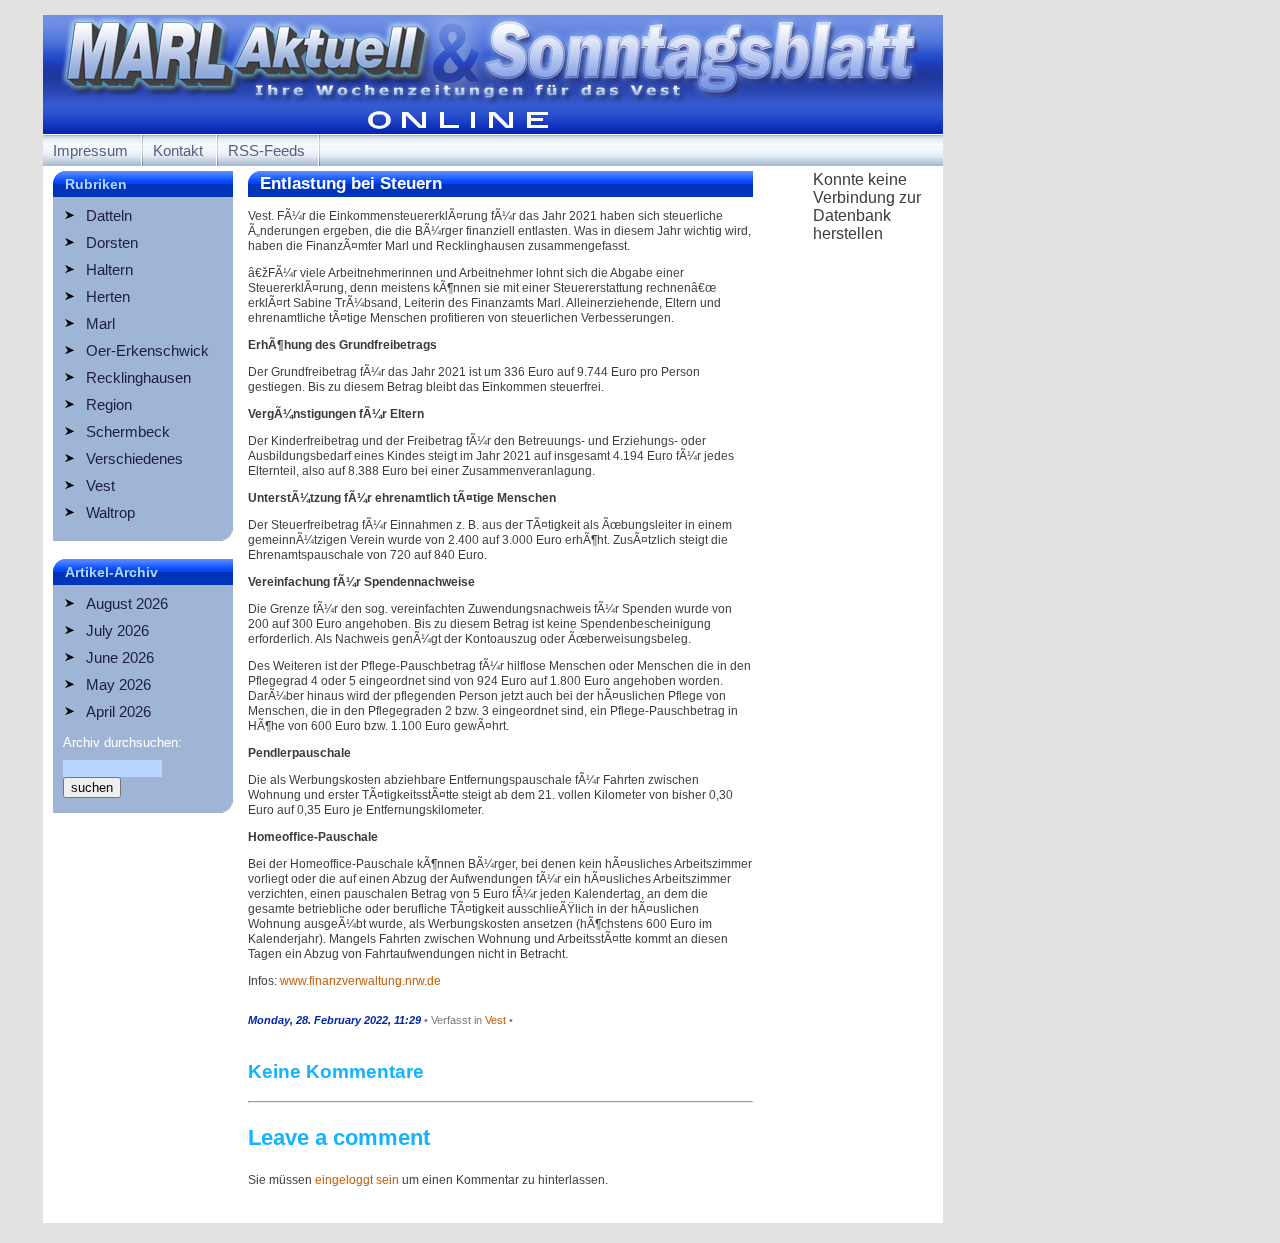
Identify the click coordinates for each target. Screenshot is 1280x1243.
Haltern (109, 269)
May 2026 (118, 684)
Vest (100, 485)
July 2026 (117, 630)
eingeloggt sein (357, 1180)
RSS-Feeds (266, 150)
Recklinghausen (138, 377)
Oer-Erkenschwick (147, 350)
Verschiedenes (134, 458)
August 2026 (127, 603)
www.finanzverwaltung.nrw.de (360, 981)
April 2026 (118, 711)
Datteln (109, 215)
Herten (108, 296)
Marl (100, 323)
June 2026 (120, 657)
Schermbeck (128, 431)
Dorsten (112, 242)
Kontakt (178, 150)
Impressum (90, 150)
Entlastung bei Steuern (351, 183)
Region (109, 404)
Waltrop (110, 512)
